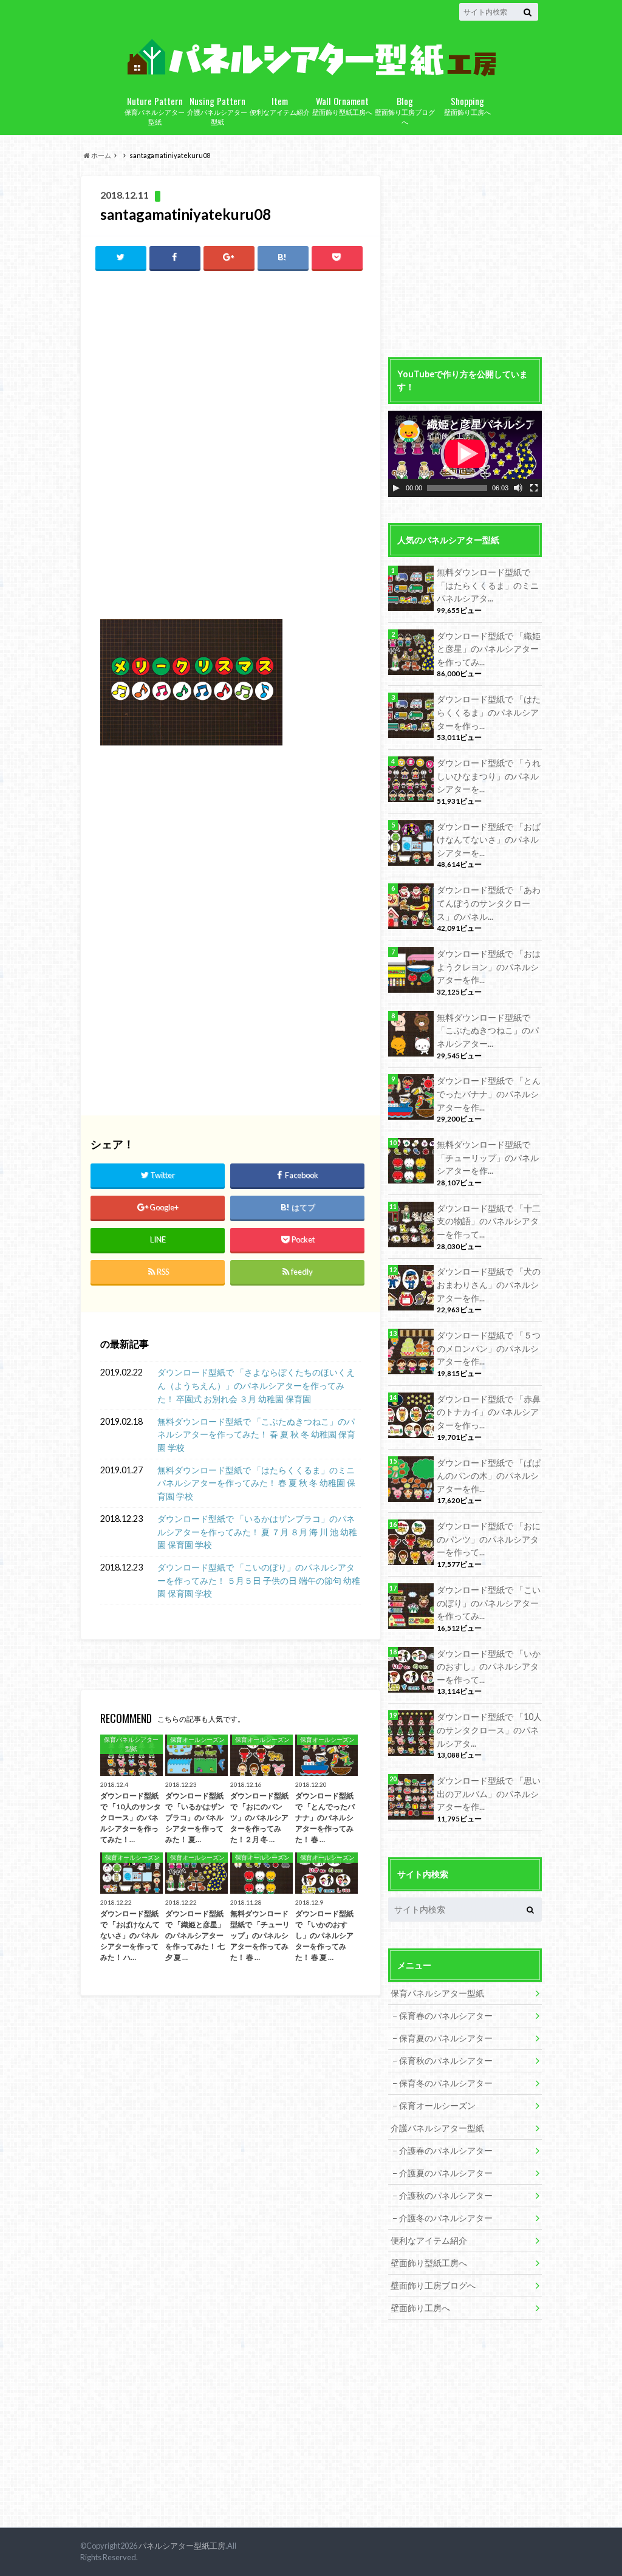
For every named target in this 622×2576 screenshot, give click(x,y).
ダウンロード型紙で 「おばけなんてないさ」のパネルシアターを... (489, 840)
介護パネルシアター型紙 (217, 110)
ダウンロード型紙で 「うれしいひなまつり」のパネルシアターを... (489, 776)
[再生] (396, 488)
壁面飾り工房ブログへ (405, 110)
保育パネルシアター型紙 (155, 110)
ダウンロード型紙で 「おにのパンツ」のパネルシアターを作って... (489, 1539)
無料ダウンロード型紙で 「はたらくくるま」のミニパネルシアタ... (488, 585)
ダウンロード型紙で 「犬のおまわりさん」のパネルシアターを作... (489, 1284)
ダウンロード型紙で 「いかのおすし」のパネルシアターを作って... (489, 1667)
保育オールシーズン (437, 2105)
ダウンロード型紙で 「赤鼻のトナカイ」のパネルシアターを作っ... (489, 1412)
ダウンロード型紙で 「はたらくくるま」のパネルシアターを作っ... (489, 712)
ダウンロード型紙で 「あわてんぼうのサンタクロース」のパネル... (489, 903)
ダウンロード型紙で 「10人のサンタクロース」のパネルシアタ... (489, 1730)
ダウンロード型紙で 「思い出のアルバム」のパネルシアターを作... (489, 1793)
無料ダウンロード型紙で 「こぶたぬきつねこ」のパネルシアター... (488, 1030)
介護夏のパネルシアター (446, 2173)
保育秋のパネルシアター (446, 2060)
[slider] (457, 488)
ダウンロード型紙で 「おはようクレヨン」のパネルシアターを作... (489, 967)
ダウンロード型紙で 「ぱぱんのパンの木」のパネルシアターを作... (489, 1476)
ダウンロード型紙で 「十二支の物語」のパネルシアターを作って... (489, 1221)
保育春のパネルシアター (446, 2016)
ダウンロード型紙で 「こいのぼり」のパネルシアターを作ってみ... (489, 1603)
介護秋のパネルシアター (446, 2195)
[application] (465, 454)
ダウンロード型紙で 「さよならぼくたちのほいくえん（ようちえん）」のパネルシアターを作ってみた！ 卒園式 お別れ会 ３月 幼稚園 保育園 (256, 1385)
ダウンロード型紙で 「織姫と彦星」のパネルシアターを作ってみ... (489, 649)
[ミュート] (518, 488)
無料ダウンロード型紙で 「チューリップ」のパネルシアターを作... (488, 1157)
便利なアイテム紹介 (280, 105)
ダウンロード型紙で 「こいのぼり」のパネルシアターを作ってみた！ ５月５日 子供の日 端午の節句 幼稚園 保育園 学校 (259, 1580)
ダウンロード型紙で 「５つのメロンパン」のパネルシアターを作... (489, 1348)
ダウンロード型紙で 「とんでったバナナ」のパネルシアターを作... (489, 1094)
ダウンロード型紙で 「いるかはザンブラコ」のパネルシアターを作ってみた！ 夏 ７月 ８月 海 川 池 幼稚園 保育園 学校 (257, 1532)
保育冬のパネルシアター (446, 2083)
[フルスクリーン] (534, 488)
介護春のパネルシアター (446, 2150)
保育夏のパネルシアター (446, 2038)
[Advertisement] (230, 369)
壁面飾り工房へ (467, 105)
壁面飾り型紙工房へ (342, 105)
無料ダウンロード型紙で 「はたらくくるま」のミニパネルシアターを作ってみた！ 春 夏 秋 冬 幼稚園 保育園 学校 (256, 1483)
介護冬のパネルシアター (446, 2218)
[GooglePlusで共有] (229, 257)
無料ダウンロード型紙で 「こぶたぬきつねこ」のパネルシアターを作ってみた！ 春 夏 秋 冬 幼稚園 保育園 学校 (256, 1434)
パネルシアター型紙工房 (182, 2546)
